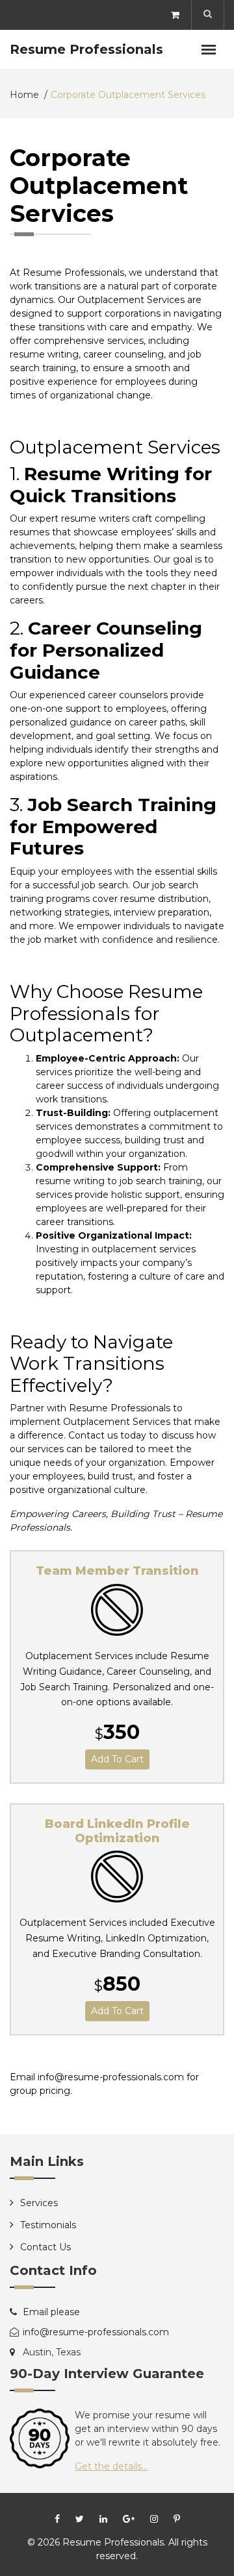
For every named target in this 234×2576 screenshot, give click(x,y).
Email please (51, 2312)
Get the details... (111, 2466)
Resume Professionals (86, 49)
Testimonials (48, 2225)
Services (39, 2203)
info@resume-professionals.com (96, 2332)
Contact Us (45, 2247)
